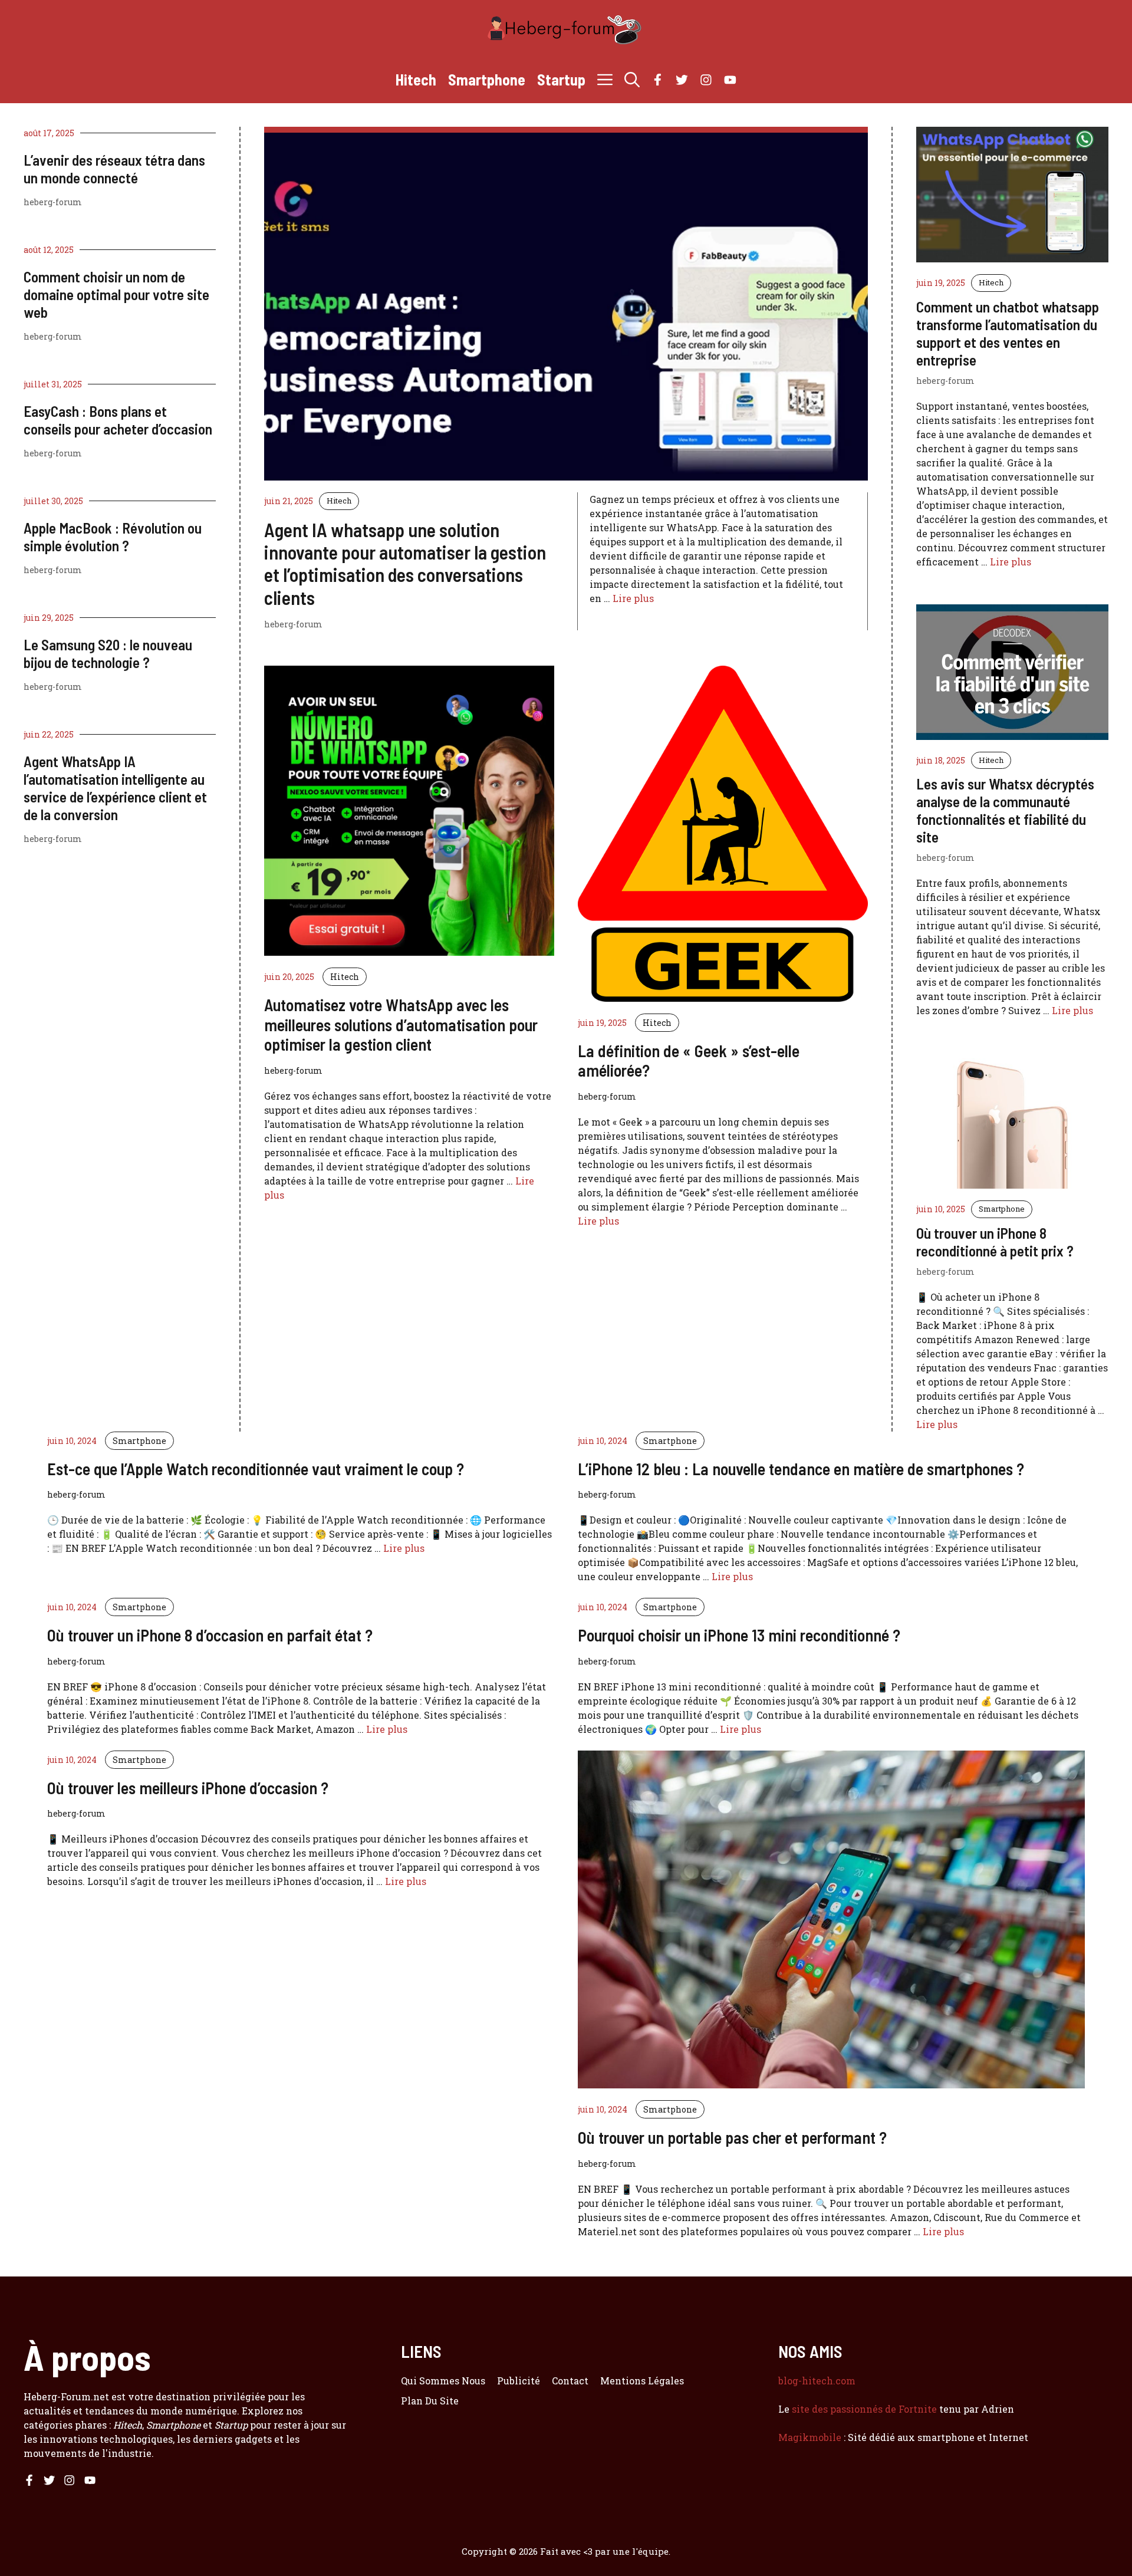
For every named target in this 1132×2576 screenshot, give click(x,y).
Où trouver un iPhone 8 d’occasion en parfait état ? (210, 1635)
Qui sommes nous (443, 2381)
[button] (632, 80)
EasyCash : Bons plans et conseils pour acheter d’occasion (118, 420)
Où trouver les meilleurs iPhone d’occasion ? (188, 1788)
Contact (570, 2381)
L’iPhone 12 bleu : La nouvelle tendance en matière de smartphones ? (801, 1469)
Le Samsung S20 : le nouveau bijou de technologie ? (108, 653)
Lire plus (633, 598)
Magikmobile (810, 2437)
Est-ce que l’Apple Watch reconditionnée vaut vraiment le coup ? (256, 1469)
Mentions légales (642, 2381)
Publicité (519, 2381)
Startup (561, 79)
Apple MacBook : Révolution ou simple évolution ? (113, 537)
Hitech (416, 79)
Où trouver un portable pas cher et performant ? (732, 2137)
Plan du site (430, 2401)
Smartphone (487, 79)
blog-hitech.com (817, 2381)
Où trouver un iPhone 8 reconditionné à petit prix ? (995, 1242)
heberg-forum (53, 202)
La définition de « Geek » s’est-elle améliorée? (689, 1061)
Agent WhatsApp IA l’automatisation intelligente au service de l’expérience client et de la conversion (115, 788)
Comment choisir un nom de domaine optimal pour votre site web (116, 294)
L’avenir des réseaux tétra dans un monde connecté (114, 169)
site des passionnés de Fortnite (864, 2409)
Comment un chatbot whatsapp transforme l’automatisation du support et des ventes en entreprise (1008, 333)
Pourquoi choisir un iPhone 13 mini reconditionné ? (739, 1635)
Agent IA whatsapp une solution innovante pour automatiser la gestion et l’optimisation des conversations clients (405, 563)
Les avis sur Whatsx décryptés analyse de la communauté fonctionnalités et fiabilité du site (1005, 810)
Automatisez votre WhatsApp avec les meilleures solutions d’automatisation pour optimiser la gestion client (401, 1024)
